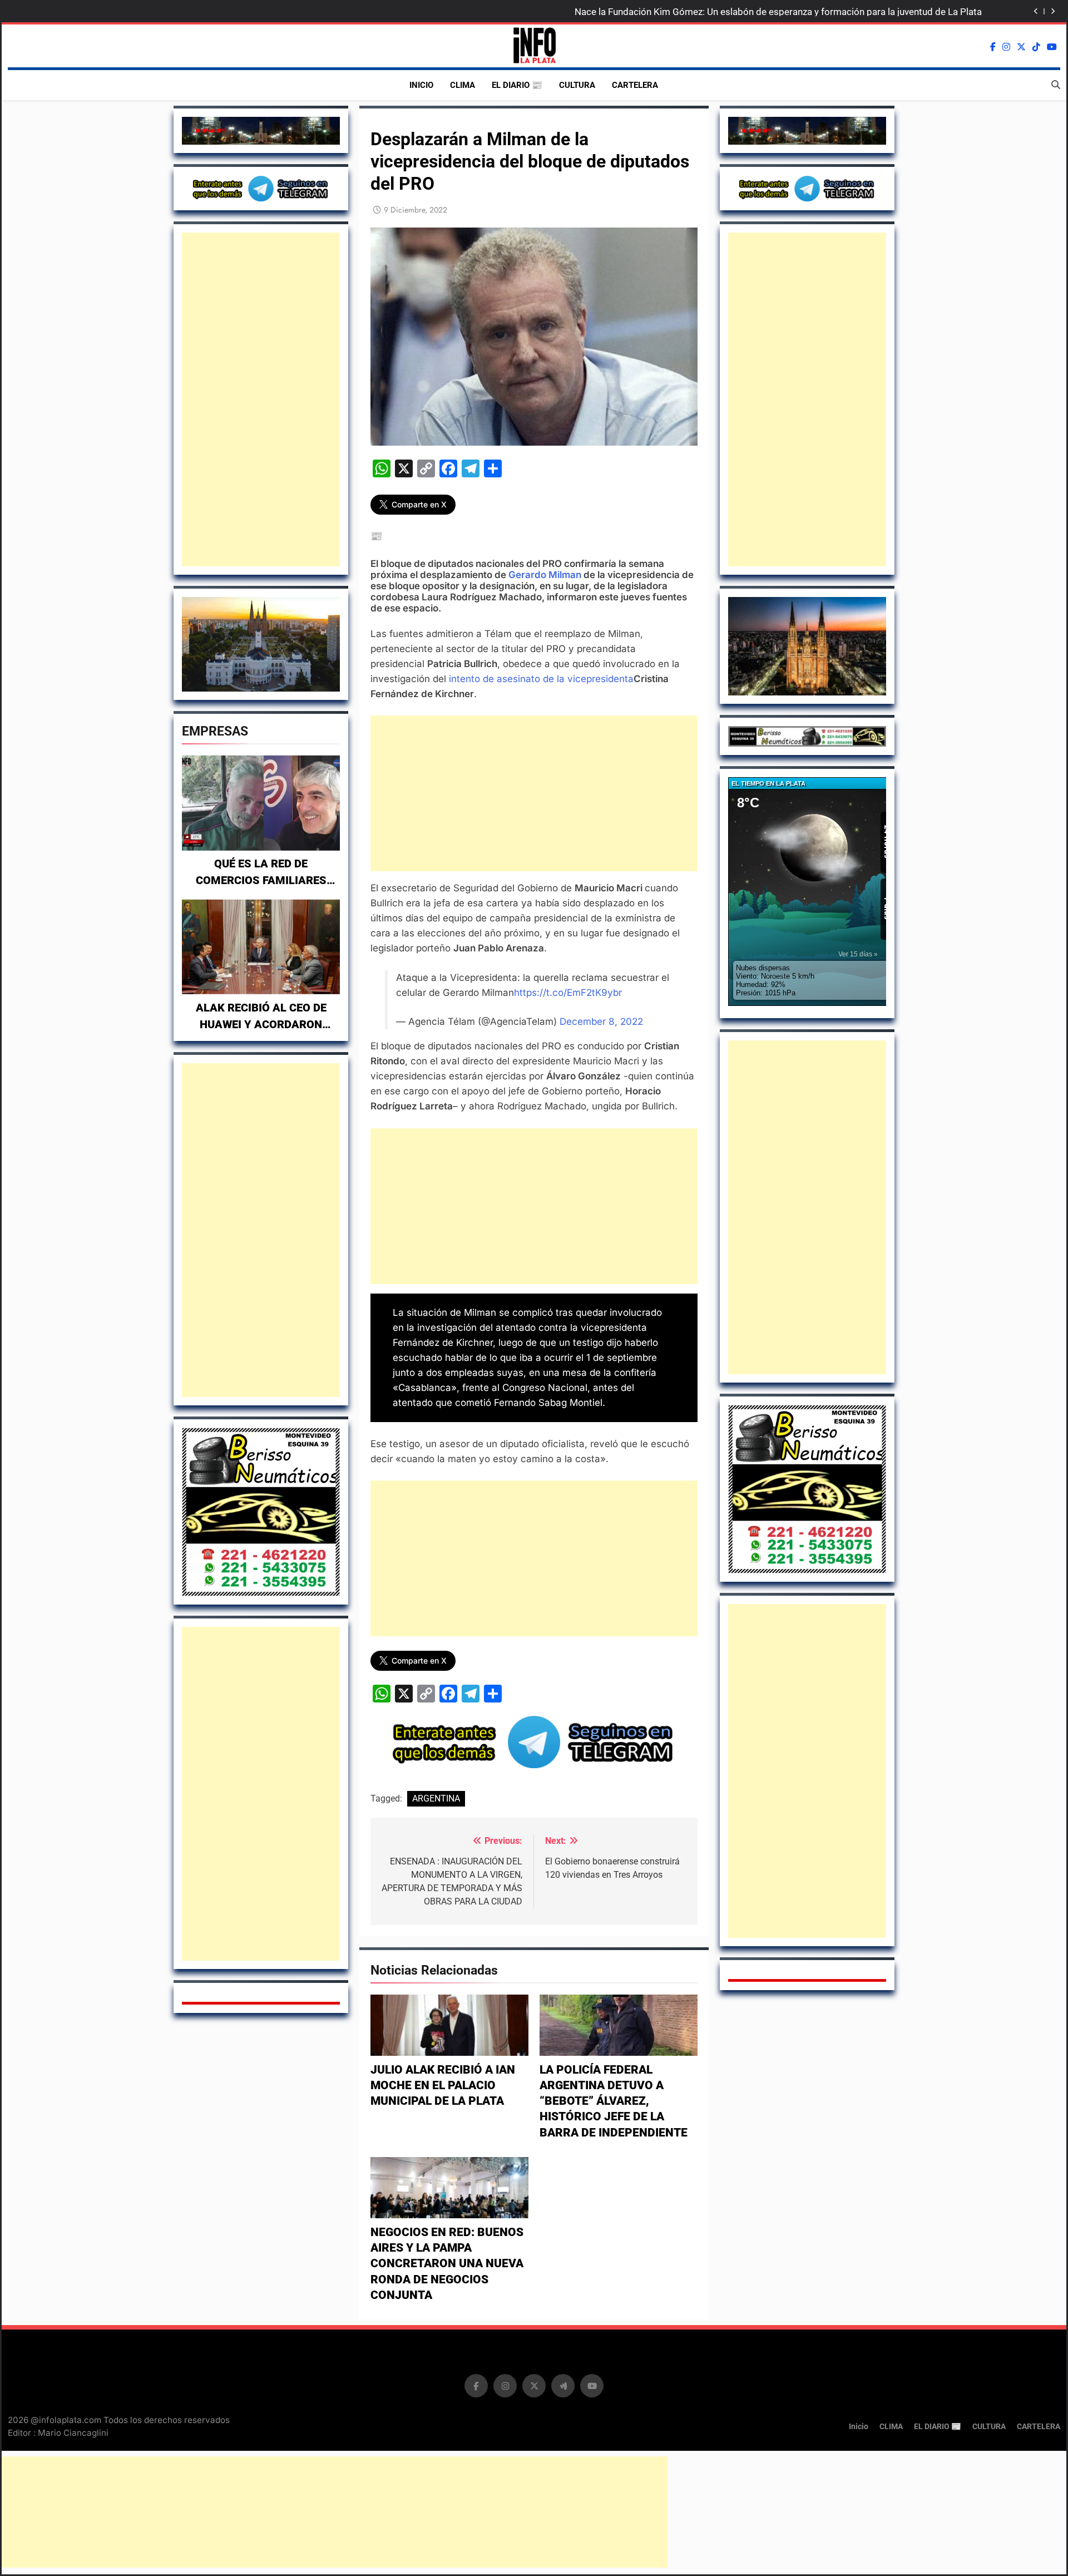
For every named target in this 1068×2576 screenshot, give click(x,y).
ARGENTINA (436, 1798)
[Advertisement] (261, 399)
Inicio (421, 85)
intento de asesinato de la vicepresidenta (541, 679)
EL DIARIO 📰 (517, 85)
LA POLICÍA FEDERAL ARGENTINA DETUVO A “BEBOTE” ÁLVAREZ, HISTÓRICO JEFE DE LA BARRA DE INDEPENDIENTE (614, 2101)
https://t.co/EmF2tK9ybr (568, 993)
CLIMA (463, 85)
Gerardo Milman (545, 575)
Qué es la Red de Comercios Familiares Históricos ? (261, 880)
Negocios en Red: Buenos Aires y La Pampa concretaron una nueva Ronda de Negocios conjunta (447, 2264)
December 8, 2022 (601, 1021)
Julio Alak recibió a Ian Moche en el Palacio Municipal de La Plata (443, 2086)
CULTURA (577, 85)
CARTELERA (635, 85)
